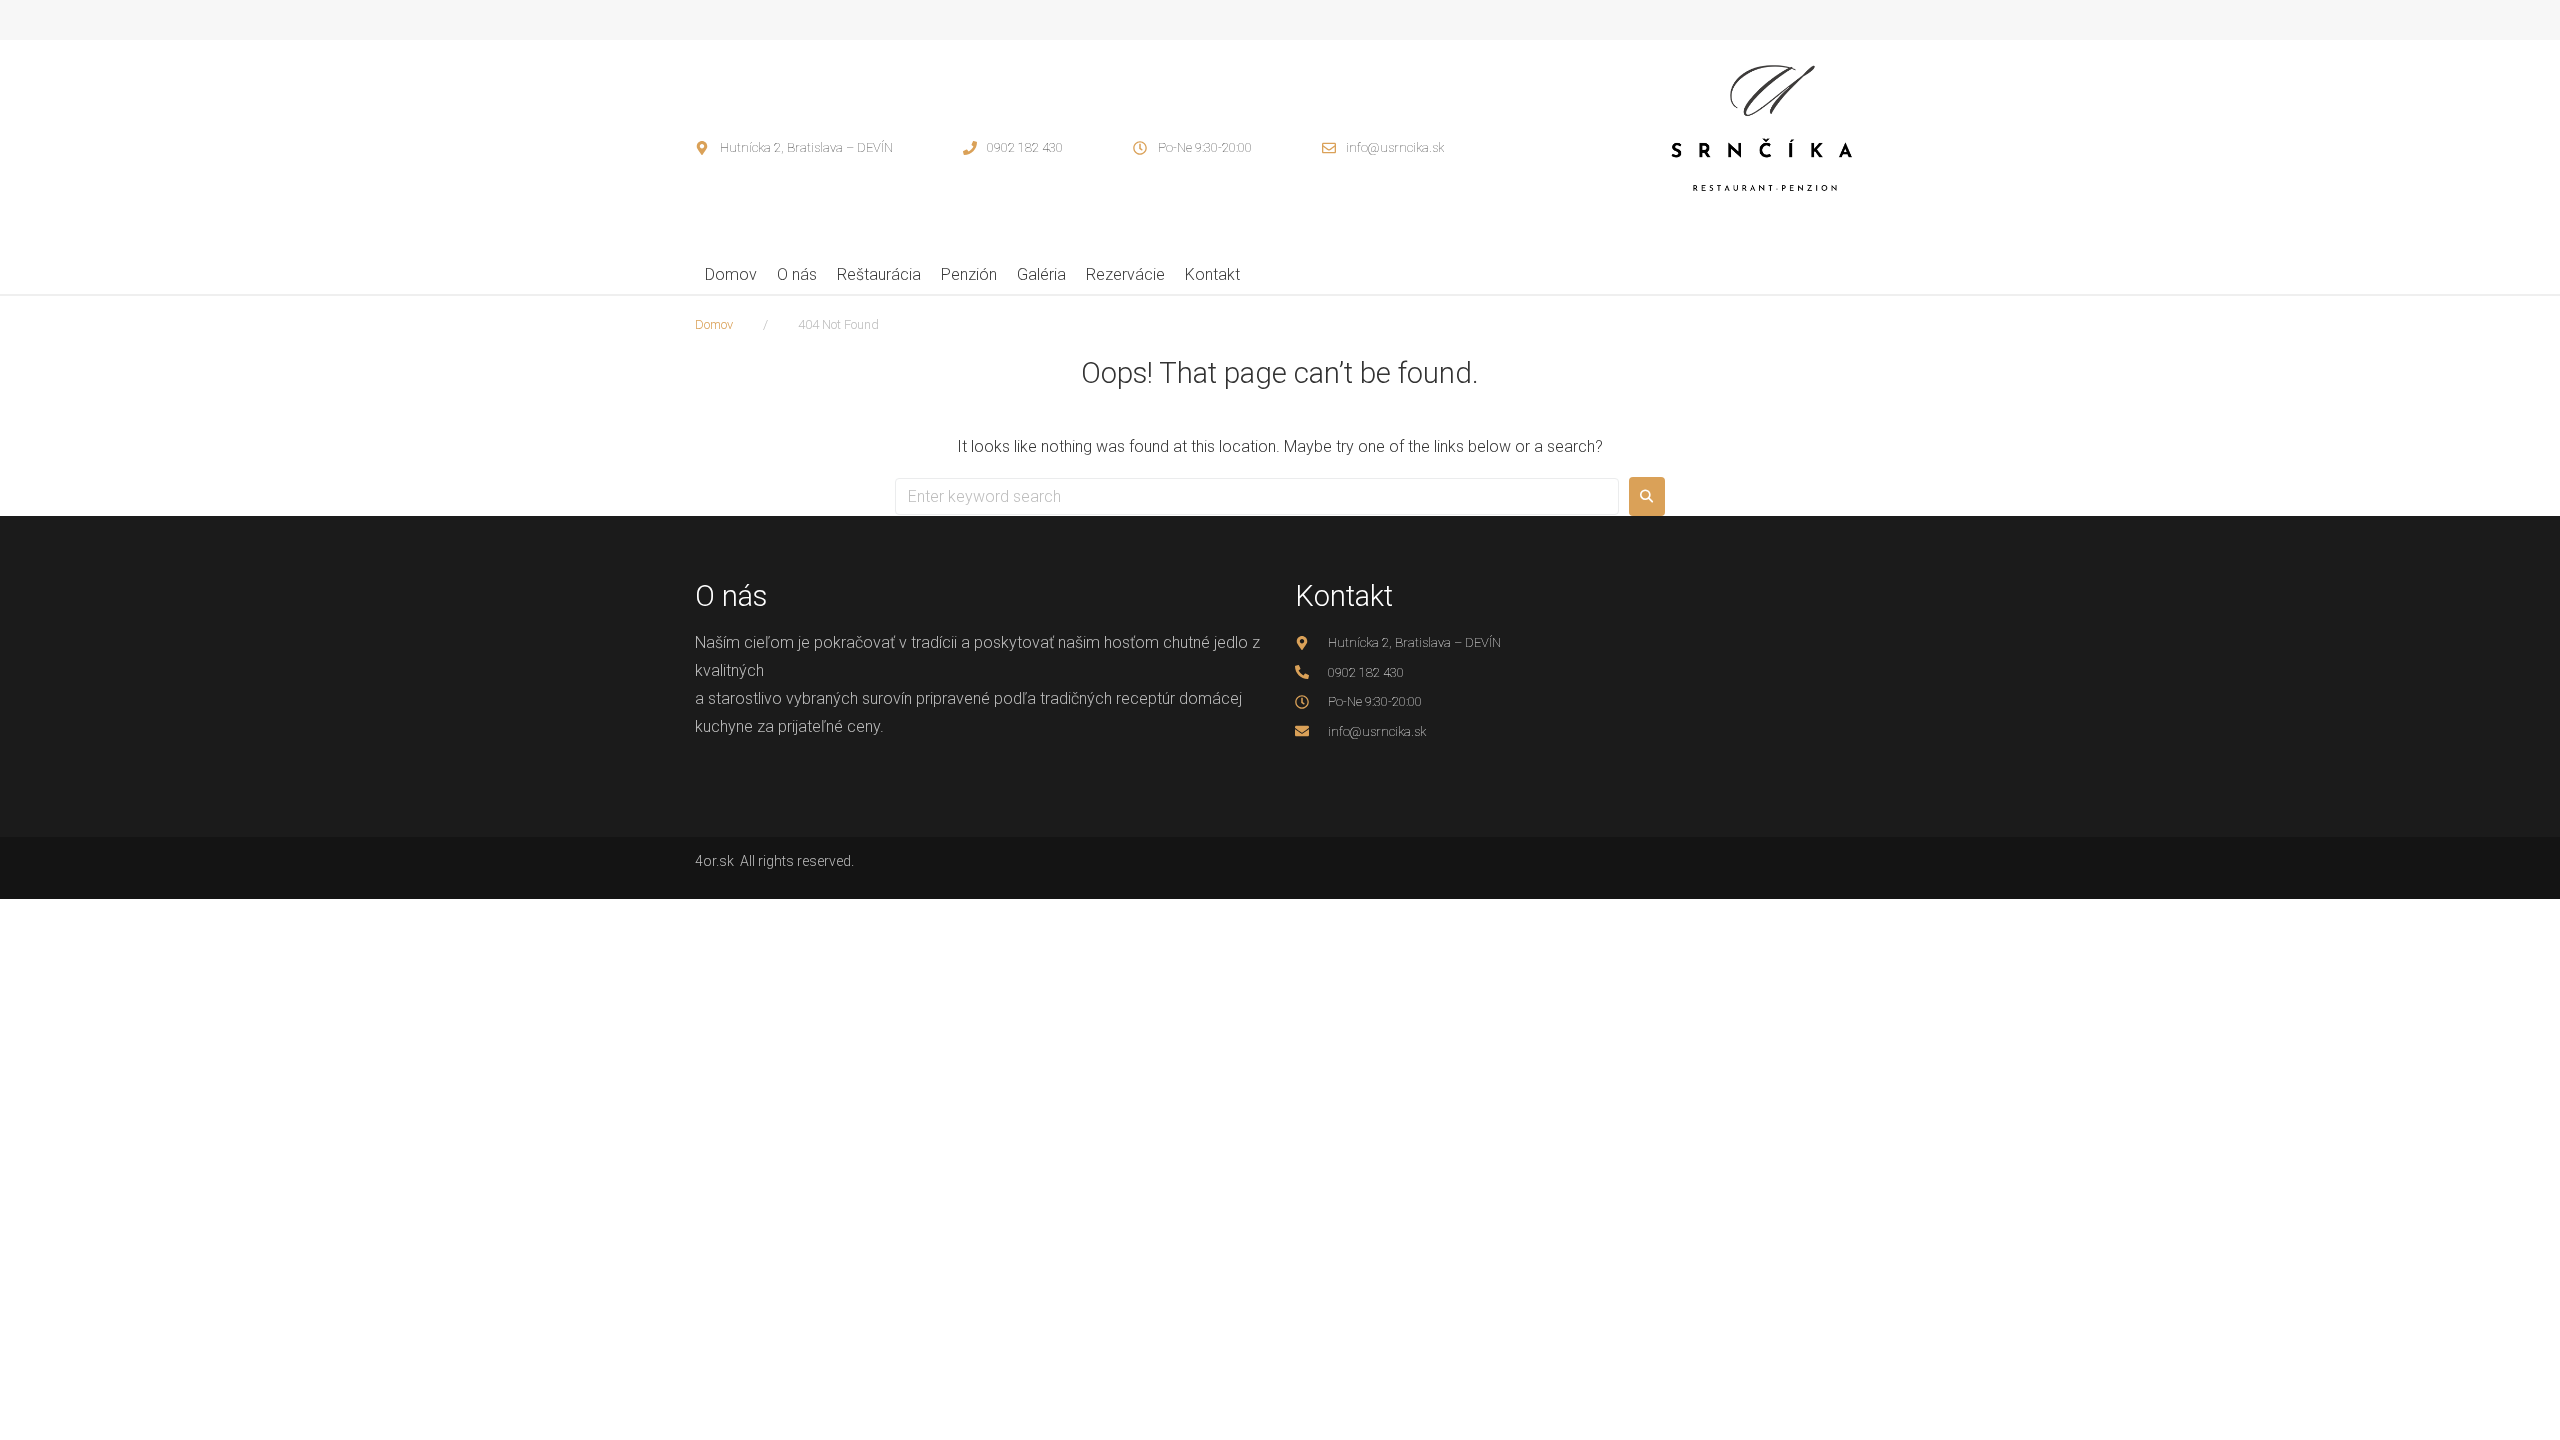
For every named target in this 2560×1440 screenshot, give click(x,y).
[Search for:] (1257, 496)
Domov (714, 324)
